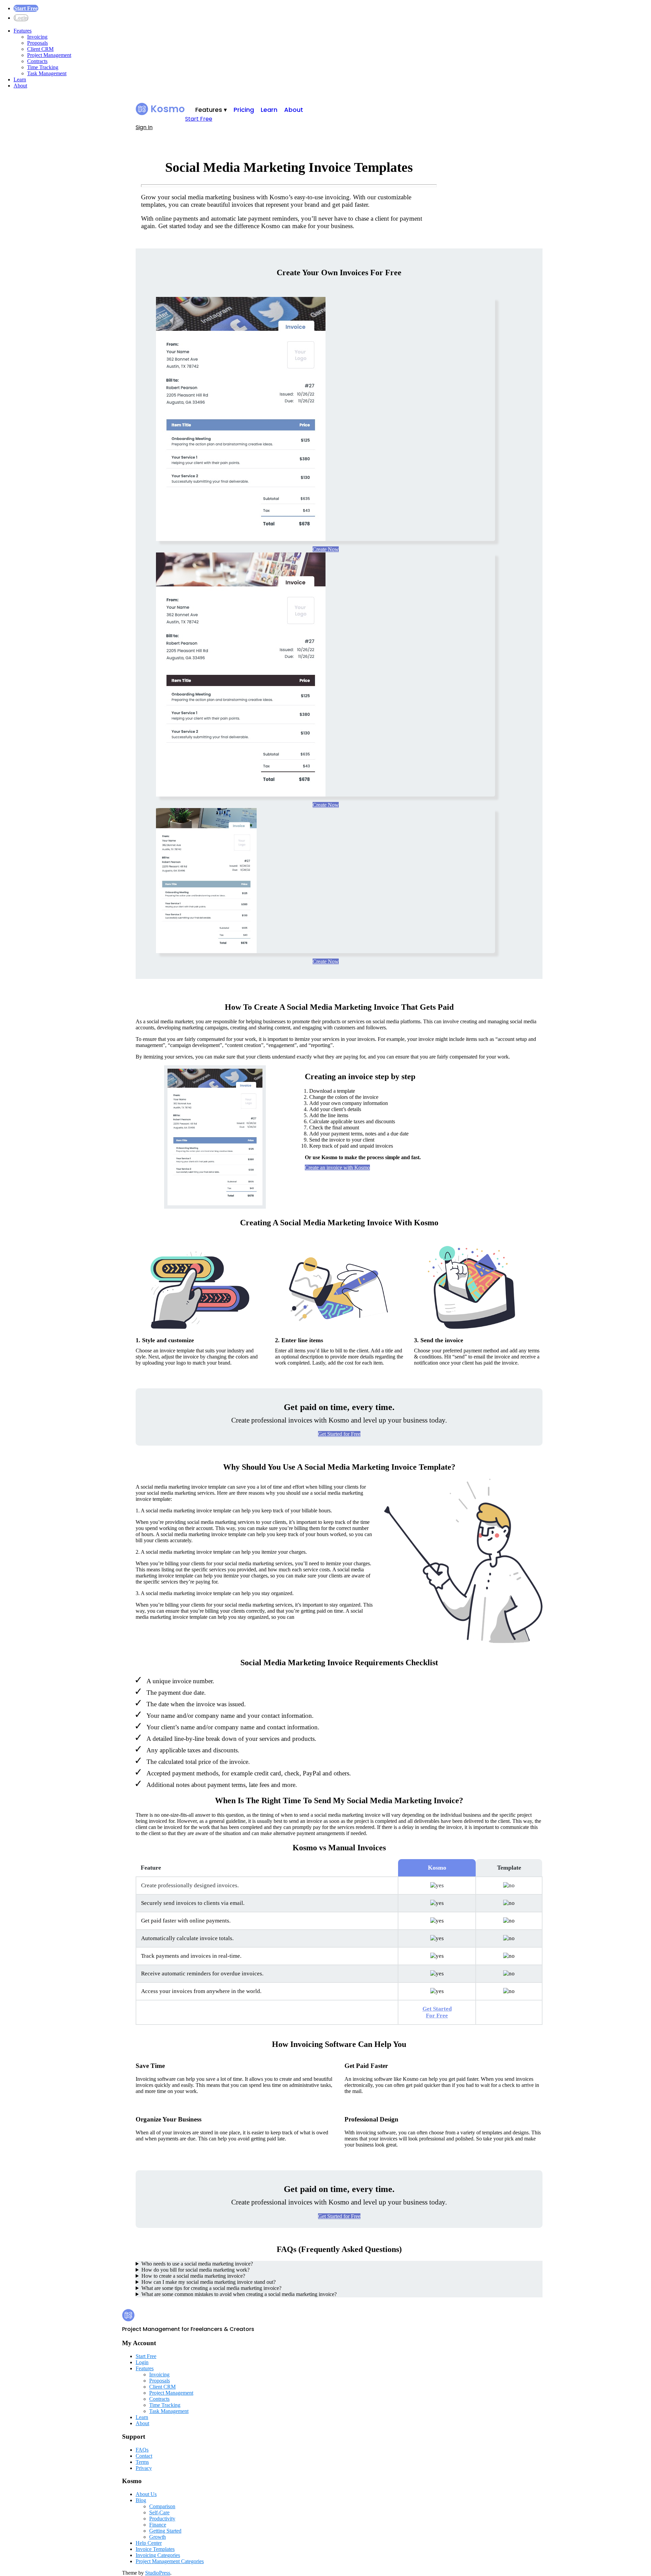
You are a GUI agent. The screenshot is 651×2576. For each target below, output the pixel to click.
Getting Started (165, 2531)
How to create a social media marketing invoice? (193, 2276)
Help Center (149, 2543)
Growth (157, 2537)
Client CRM (40, 49)
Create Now (326, 549)
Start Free (26, 8)
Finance (158, 2525)
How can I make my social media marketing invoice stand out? (209, 2282)
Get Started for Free (339, 1434)
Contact (144, 2456)
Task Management (47, 73)
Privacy (144, 2468)
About (20, 86)
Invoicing (37, 37)
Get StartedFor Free (437, 2012)
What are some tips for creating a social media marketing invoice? (211, 2288)
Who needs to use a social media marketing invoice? (197, 2264)
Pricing (244, 110)
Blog (141, 2500)
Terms (142, 2462)
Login (21, 18)
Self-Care (159, 2512)
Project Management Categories (170, 2561)
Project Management (49, 55)
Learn (20, 79)
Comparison (162, 2506)
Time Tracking (43, 67)
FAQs (142, 2450)
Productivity (162, 2519)
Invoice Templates (155, 2549)
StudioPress (158, 2573)
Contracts (37, 61)
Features (23, 31)
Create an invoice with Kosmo (337, 1168)
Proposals (37, 43)
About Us (146, 2494)
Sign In (144, 127)
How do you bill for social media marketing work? (195, 2270)
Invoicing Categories (158, 2555)
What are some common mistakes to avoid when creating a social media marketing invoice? (239, 2294)
